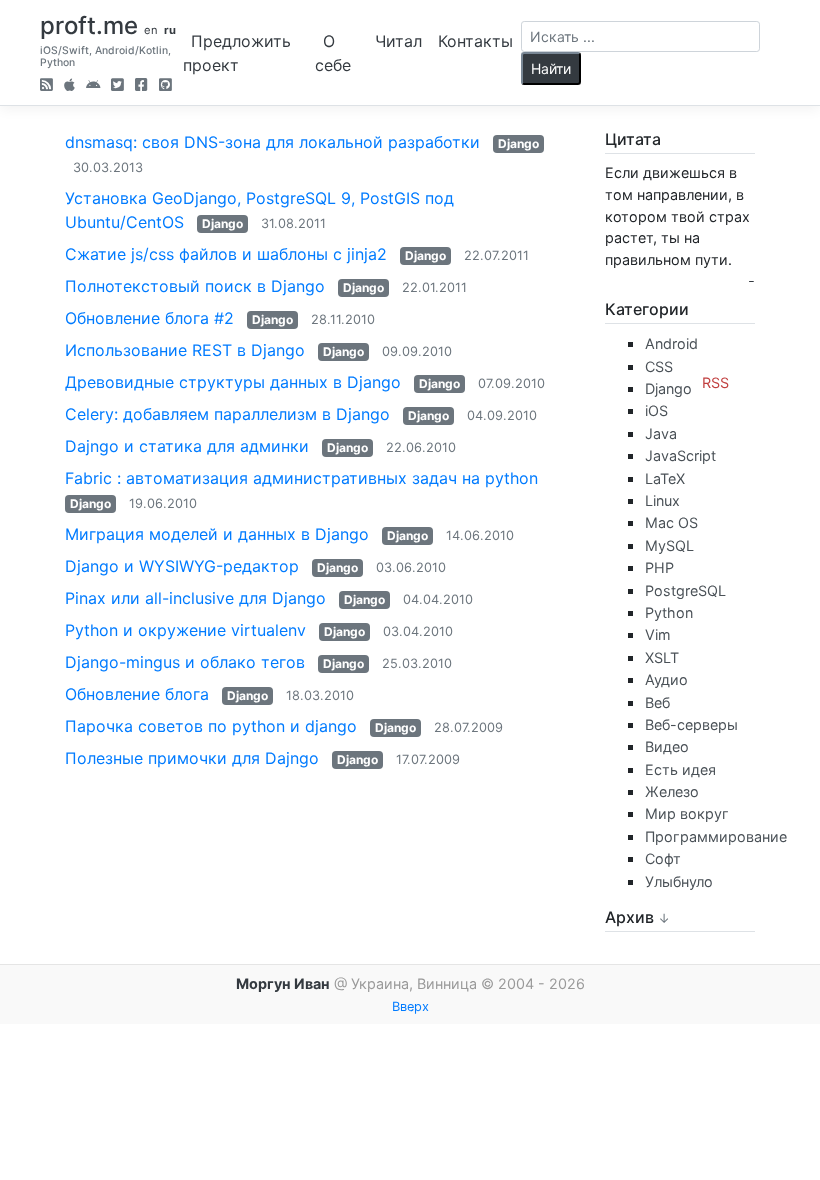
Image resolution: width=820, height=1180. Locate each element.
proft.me (89, 25)
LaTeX (665, 478)
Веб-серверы (691, 724)
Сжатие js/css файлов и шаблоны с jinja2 (226, 254)
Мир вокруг (687, 813)
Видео (667, 746)
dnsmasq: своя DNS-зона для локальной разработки (272, 142)
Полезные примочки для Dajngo (192, 758)
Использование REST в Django (185, 350)
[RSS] (46, 86)
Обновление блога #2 (149, 318)
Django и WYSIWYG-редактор (182, 566)
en (151, 30)
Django (518, 143)
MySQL (669, 545)
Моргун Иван (283, 983)
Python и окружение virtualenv (185, 630)
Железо (672, 791)
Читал (398, 41)
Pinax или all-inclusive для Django (195, 598)
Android (671, 343)
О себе (333, 53)
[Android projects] (93, 86)
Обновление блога (139, 694)
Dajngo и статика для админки (187, 446)
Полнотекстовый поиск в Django (195, 286)
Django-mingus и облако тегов (185, 662)
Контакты (475, 41)
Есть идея (680, 769)
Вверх (410, 1006)
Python (669, 612)
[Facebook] (141, 86)
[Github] (165, 86)
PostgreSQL (685, 590)
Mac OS (671, 522)
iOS (656, 410)
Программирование (716, 836)
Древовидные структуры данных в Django (233, 382)
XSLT (662, 657)
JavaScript (680, 455)
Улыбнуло (679, 881)
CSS (659, 366)
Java (661, 433)
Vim (658, 634)
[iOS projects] (69, 86)
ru (170, 30)
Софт (663, 858)
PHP (659, 567)
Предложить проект (237, 53)
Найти (551, 68)
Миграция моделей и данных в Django (217, 534)
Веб (657, 702)
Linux (662, 500)
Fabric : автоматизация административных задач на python (301, 478)
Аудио (666, 679)
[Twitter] (117, 86)
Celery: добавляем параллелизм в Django (227, 414)
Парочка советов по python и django (211, 726)
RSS (715, 382)
